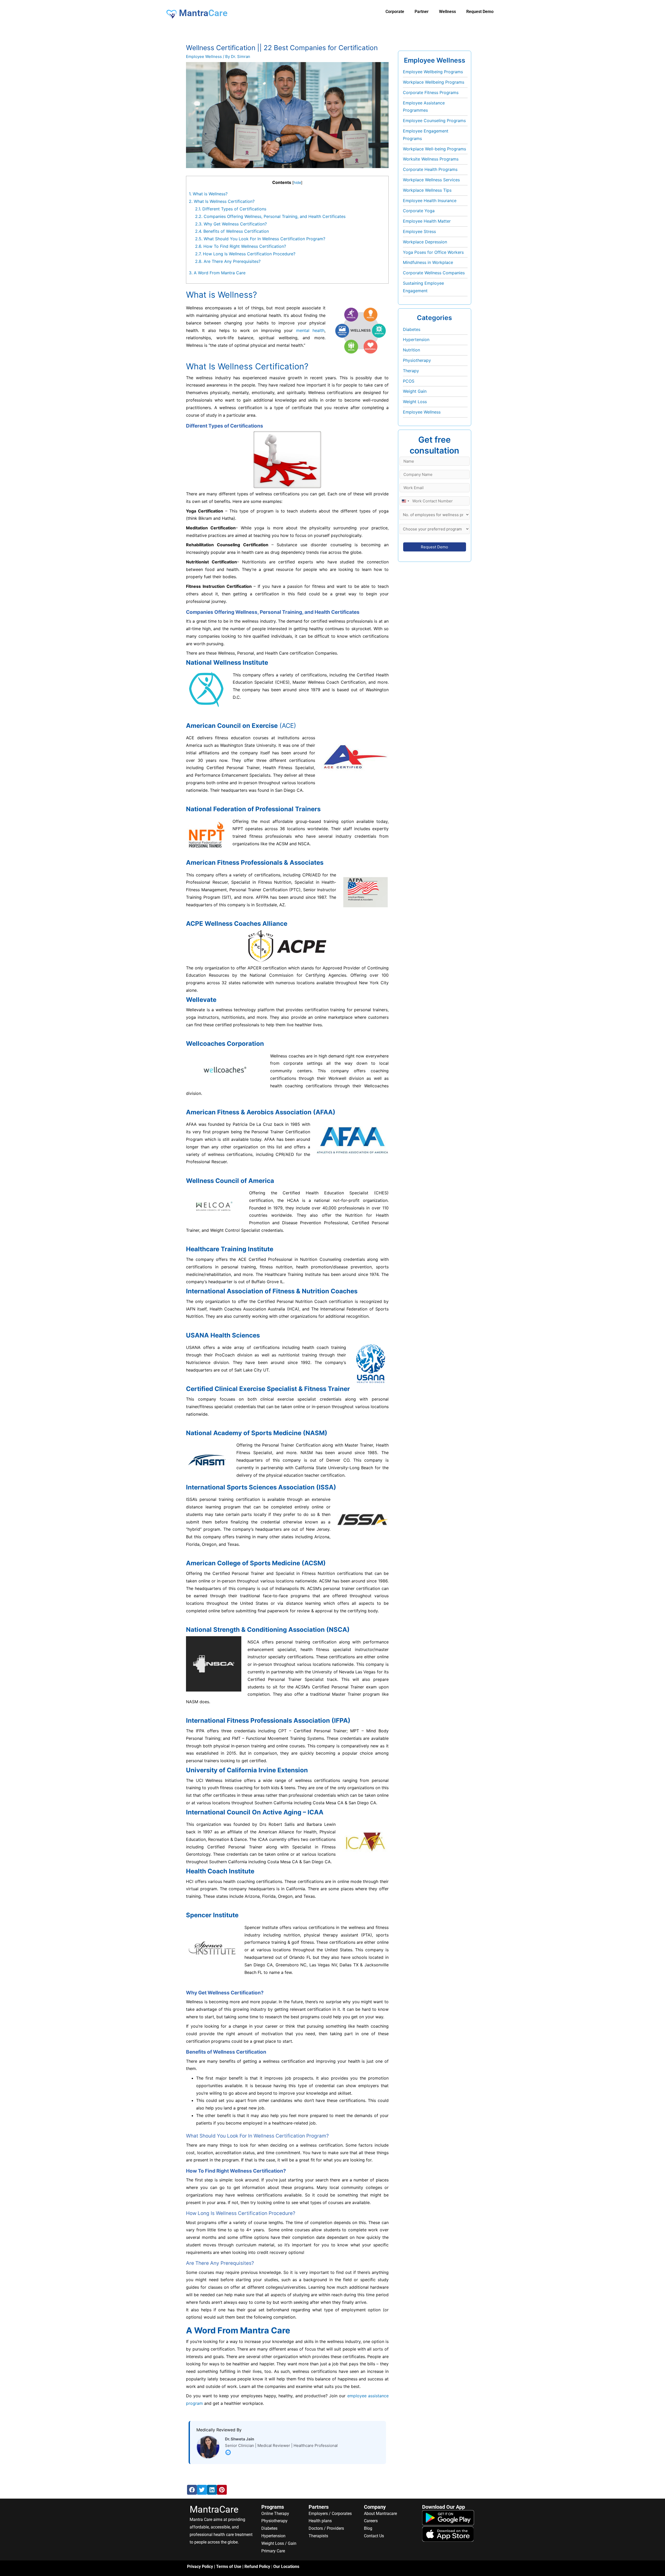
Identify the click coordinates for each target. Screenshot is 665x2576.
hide (297, 182)
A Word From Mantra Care (217, 273)
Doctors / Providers (326, 2528)
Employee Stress (419, 231)
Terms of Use (229, 2567)
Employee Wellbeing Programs (433, 72)
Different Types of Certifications (231, 209)
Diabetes (412, 329)
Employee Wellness (204, 56)
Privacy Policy (200, 2567)
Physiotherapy (417, 360)
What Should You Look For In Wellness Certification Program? (260, 239)
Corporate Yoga (419, 211)
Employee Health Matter (427, 221)
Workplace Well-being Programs (434, 149)
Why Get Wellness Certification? (231, 224)
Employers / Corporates (330, 2514)
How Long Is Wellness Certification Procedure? (245, 254)
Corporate (395, 12)
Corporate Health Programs (430, 169)
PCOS (409, 381)
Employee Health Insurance (430, 201)
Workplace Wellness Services (431, 180)
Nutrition (411, 350)
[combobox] (405, 501)
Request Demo (480, 12)
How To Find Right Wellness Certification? (241, 246)
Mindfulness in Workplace (428, 262)
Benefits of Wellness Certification (232, 231)
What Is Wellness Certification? (222, 201)
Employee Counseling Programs (434, 121)
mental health (310, 330)
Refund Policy (257, 2567)
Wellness (447, 12)
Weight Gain (415, 391)
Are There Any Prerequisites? (228, 261)
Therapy (411, 371)
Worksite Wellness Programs (431, 159)
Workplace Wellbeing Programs (434, 82)
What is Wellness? (208, 194)
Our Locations (286, 2567)
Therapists (318, 2536)
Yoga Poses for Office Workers (433, 252)
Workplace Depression (425, 242)
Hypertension (416, 340)
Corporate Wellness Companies (434, 273)
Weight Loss (415, 402)
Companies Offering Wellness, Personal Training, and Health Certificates (270, 216)
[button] (192, 2490)
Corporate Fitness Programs (431, 92)
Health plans (320, 2521)
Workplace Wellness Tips (427, 190)
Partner (422, 12)
